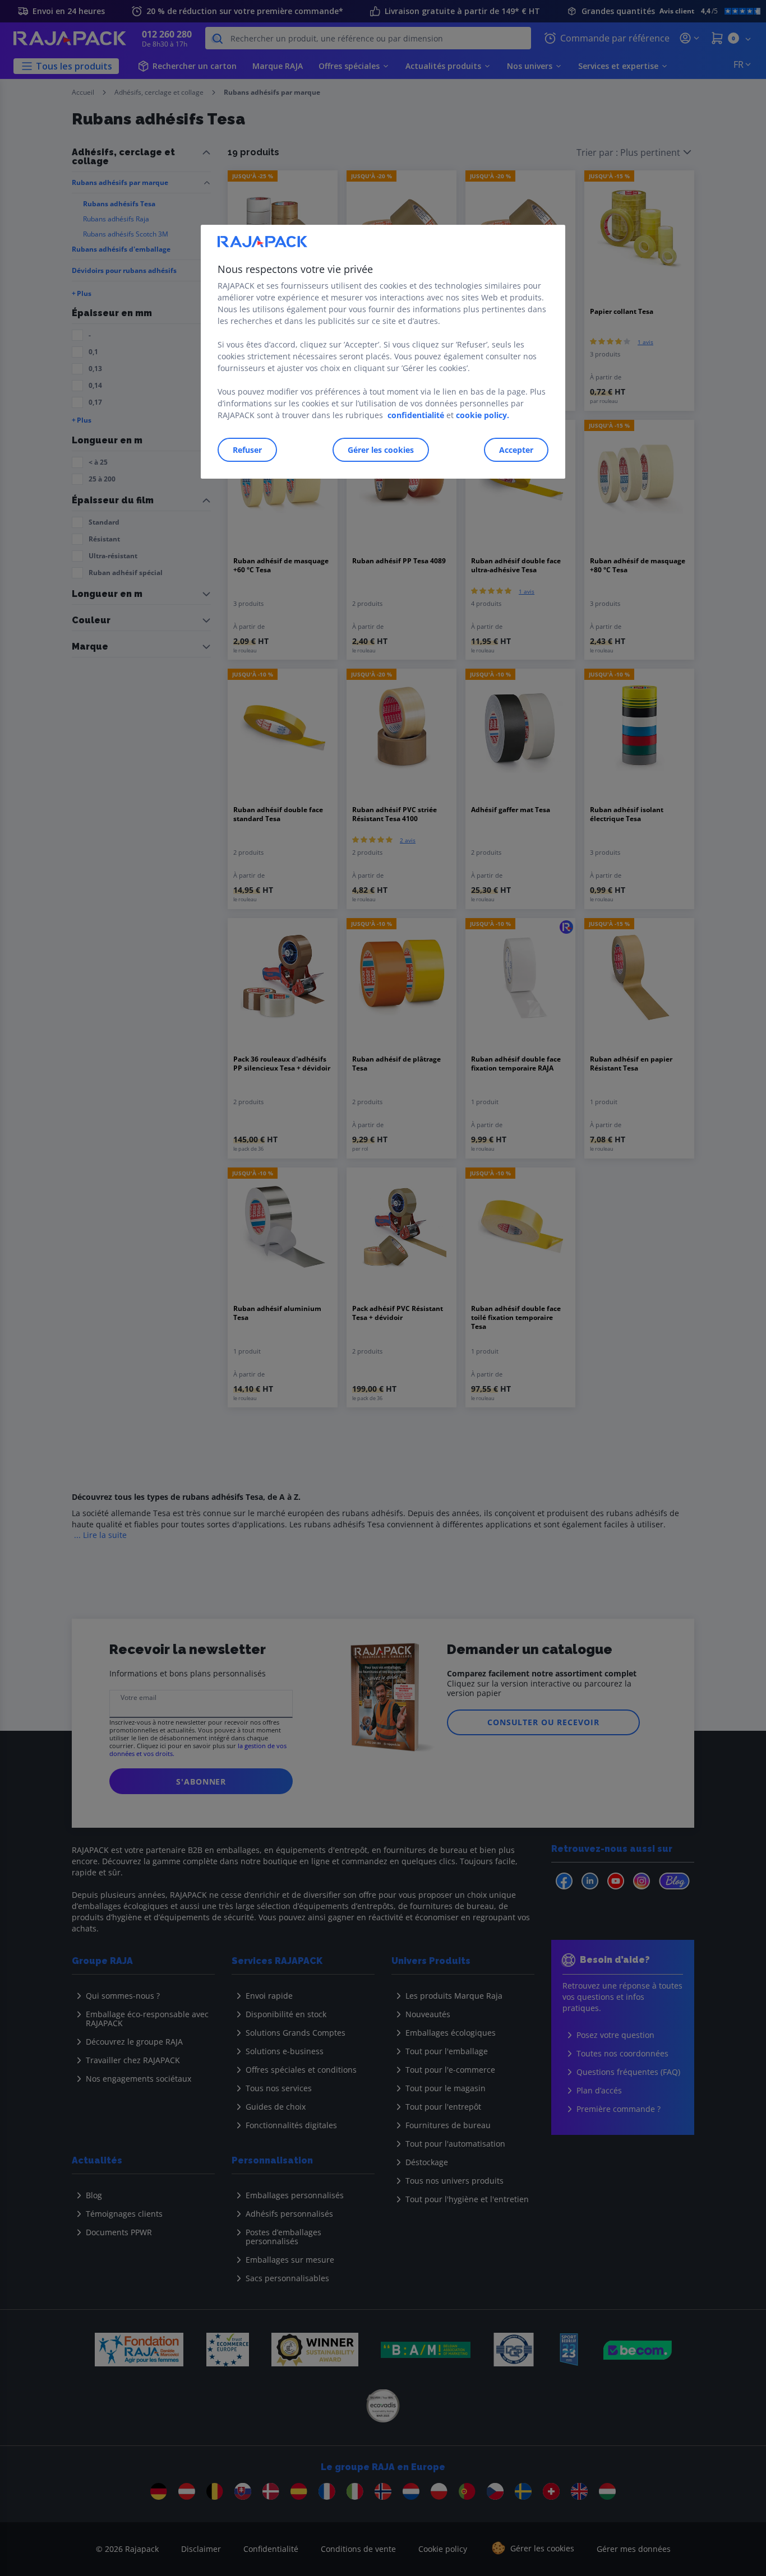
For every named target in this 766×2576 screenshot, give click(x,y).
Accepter (516, 450)
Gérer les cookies (381, 450)
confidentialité (416, 415)
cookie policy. (483, 415)
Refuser (247, 450)
